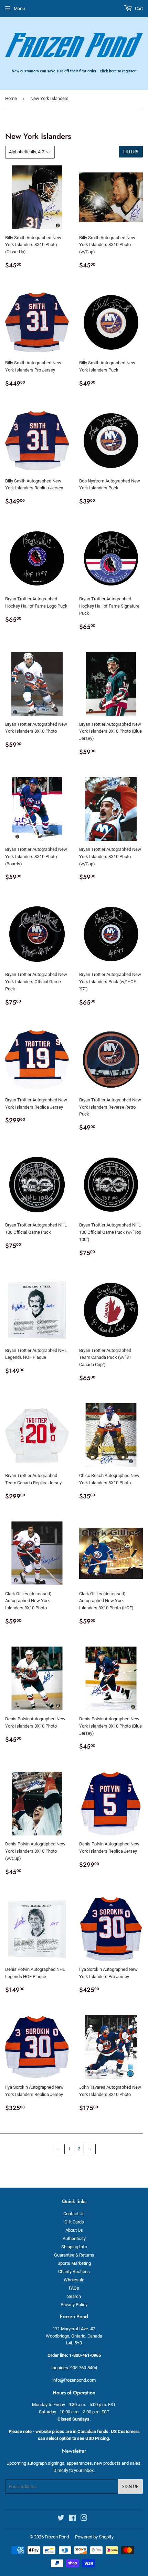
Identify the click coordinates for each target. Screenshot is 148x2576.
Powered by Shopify (94, 2537)
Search (74, 2296)
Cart (138, 8)
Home (11, 98)
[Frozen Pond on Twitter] (61, 2519)
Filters (131, 152)
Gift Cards (74, 2222)
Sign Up (130, 2487)
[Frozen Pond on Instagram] (84, 2519)
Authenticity (74, 2238)
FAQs (74, 2288)
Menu (19, 8)
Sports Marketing (74, 2263)
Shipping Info (74, 2247)
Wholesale (74, 2280)
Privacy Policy (74, 2305)
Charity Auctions (74, 2272)
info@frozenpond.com (74, 2380)
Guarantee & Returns (74, 2255)
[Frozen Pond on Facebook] (72, 2519)
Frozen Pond (57, 2537)
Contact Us (74, 2214)
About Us (74, 2230)
